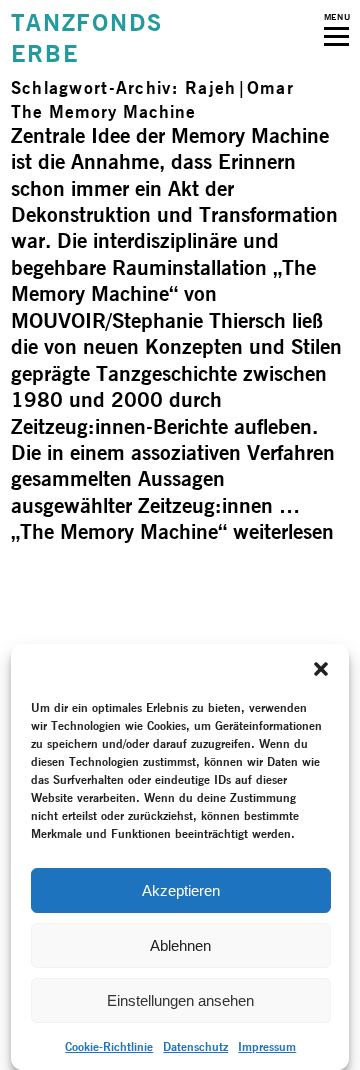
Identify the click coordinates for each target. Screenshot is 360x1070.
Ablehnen (180, 945)
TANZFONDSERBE (87, 38)
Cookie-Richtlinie (109, 1046)
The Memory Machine (103, 111)
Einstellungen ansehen (180, 1000)
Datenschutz (195, 1046)
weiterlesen (172, 531)
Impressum (267, 1046)
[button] (321, 669)
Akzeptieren (181, 890)
